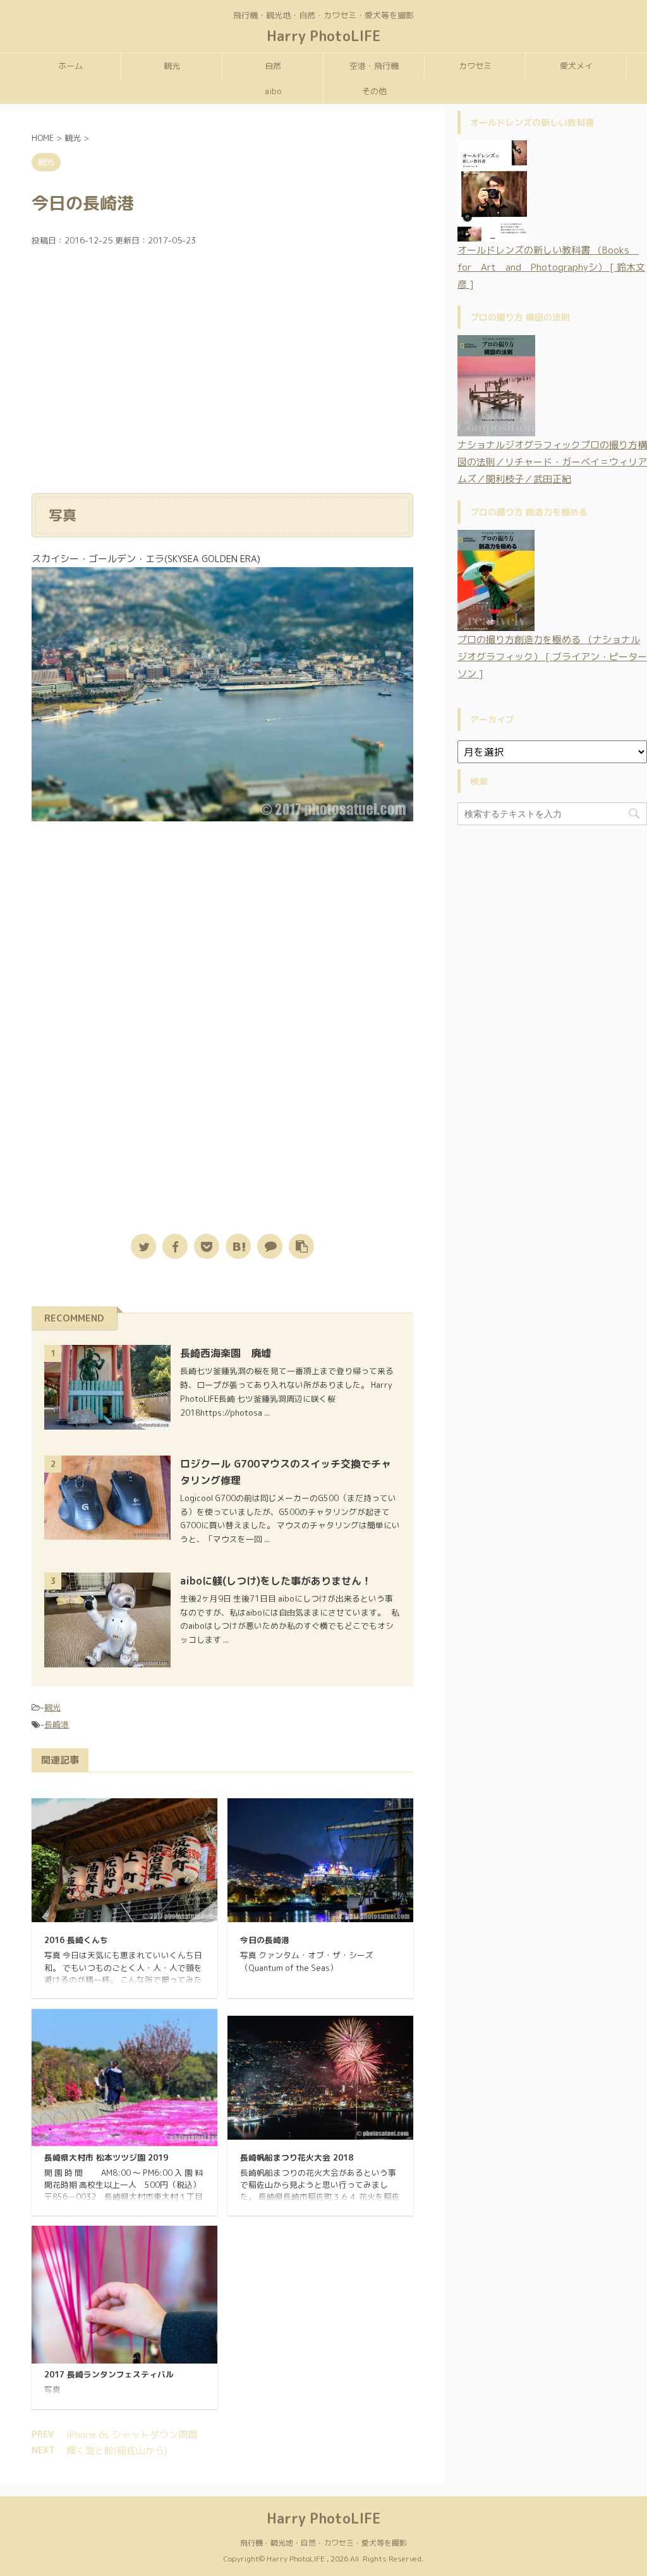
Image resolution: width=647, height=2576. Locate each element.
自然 (273, 66)
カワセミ (475, 66)
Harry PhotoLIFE (324, 36)
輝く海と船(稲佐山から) (117, 2450)
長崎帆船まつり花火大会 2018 (297, 2157)
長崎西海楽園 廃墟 (226, 1353)
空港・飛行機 (374, 66)
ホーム (70, 66)
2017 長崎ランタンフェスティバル (109, 2374)
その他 (374, 91)
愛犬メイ (576, 66)
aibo (273, 91)
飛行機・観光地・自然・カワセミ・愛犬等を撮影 (323, 2543)
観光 (172, 66)
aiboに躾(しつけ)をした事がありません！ (276, 1581)
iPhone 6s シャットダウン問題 (132, 2435)
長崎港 (57, 1724)
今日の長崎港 (265, 1940)
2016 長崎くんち (76, 1940)
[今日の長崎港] (238, 1246)
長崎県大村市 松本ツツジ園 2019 (106, 2157)
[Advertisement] (222, 375)
